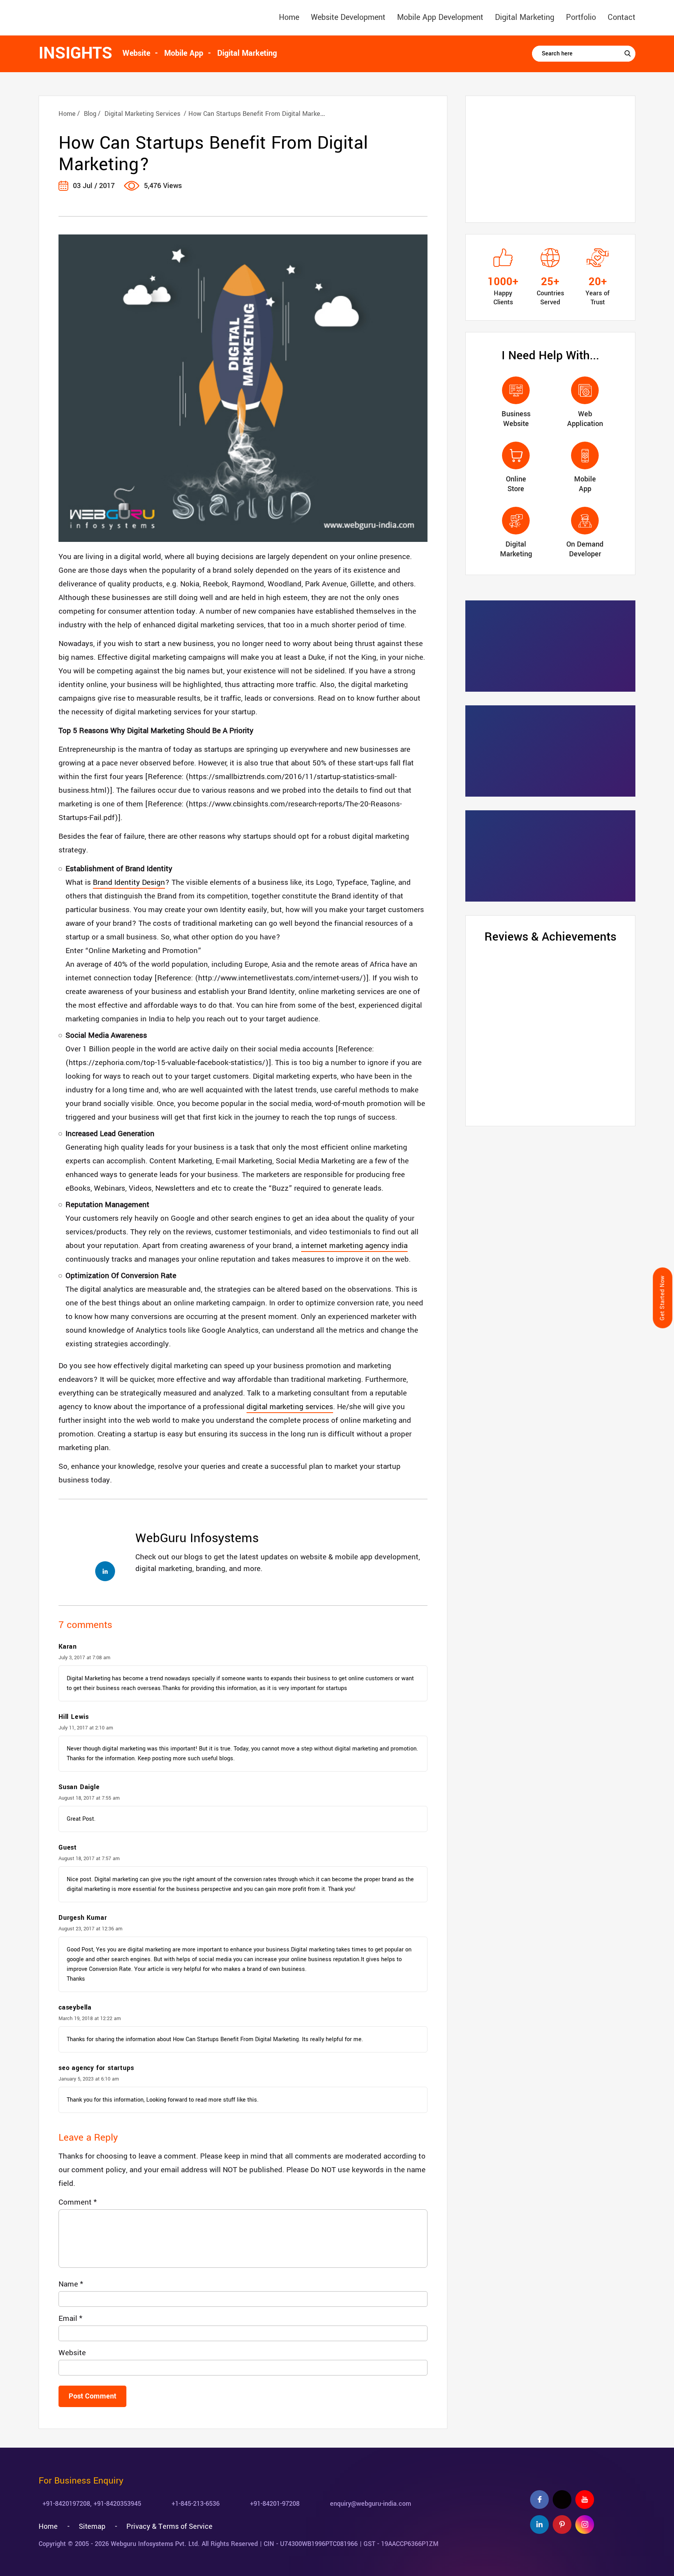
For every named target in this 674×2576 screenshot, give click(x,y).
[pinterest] (562, 2525)
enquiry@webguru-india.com (371, 2504)
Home (289, 17)
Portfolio (581, 17)
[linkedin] (539, 2525)
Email (70, 2319)
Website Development (348, 17)
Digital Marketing (525, 17)
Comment (78, 2202)
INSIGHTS (75, 53)
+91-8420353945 (117, 2504)
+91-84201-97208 (275, 2504)
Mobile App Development (440, 17)
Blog (90, 114)
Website (72, 2353)
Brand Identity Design (129, 882)
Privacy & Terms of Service (169, 2526)
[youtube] (585, 2500)
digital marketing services (290, 1407)
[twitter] (562, 2500)
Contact (622, 17)
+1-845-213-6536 (196, 2504)
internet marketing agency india (354, 1246)
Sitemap (92, 2526)
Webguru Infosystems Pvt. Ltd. (155, 2544)
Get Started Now (662, 1298)
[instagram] (585, 2525)
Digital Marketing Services (142, 114)
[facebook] (539, 2500)
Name (71, 2284)
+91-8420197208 (66, 2504)
